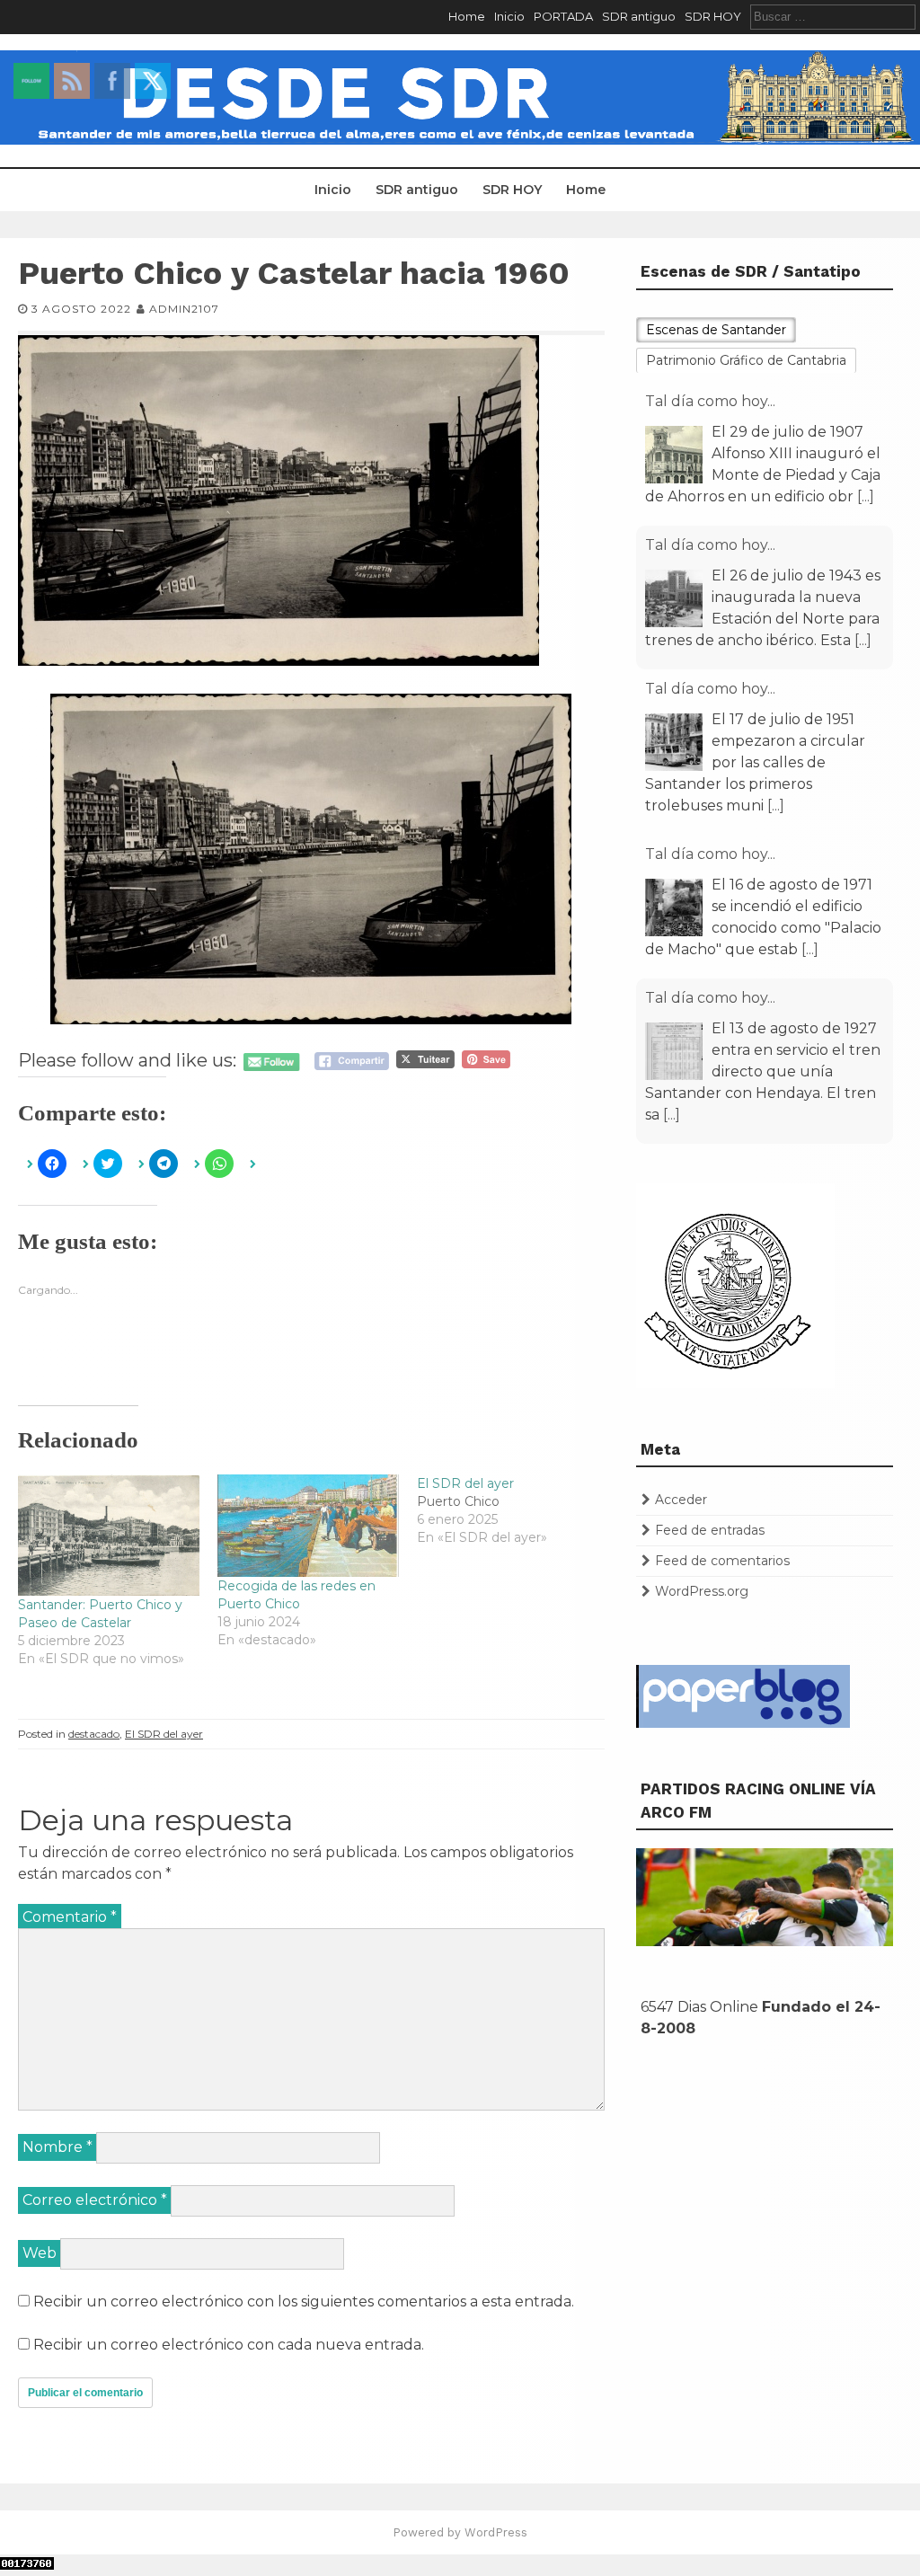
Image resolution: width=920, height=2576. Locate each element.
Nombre (57, 2147)
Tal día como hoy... (710, 401)
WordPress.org (702, 1591)
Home (467, 16)
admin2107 (184, 309)
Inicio (509, 16)
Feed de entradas (710, 1530)
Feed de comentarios (722, 1561)
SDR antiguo (639, 16)
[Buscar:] (833, 16)
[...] (866, 496)
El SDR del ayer (164, 1734)
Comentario (70, 1917)
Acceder (681, 1500)
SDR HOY (713, 16)
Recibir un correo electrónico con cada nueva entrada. (229, 2345)
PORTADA (563, 16)
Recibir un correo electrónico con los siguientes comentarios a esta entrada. (304, 2302)
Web (40, 2253)
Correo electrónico (95, 2200)
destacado (94, 1734)
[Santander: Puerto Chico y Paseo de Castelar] (109, 1535)
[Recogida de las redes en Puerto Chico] (308, 1525)
